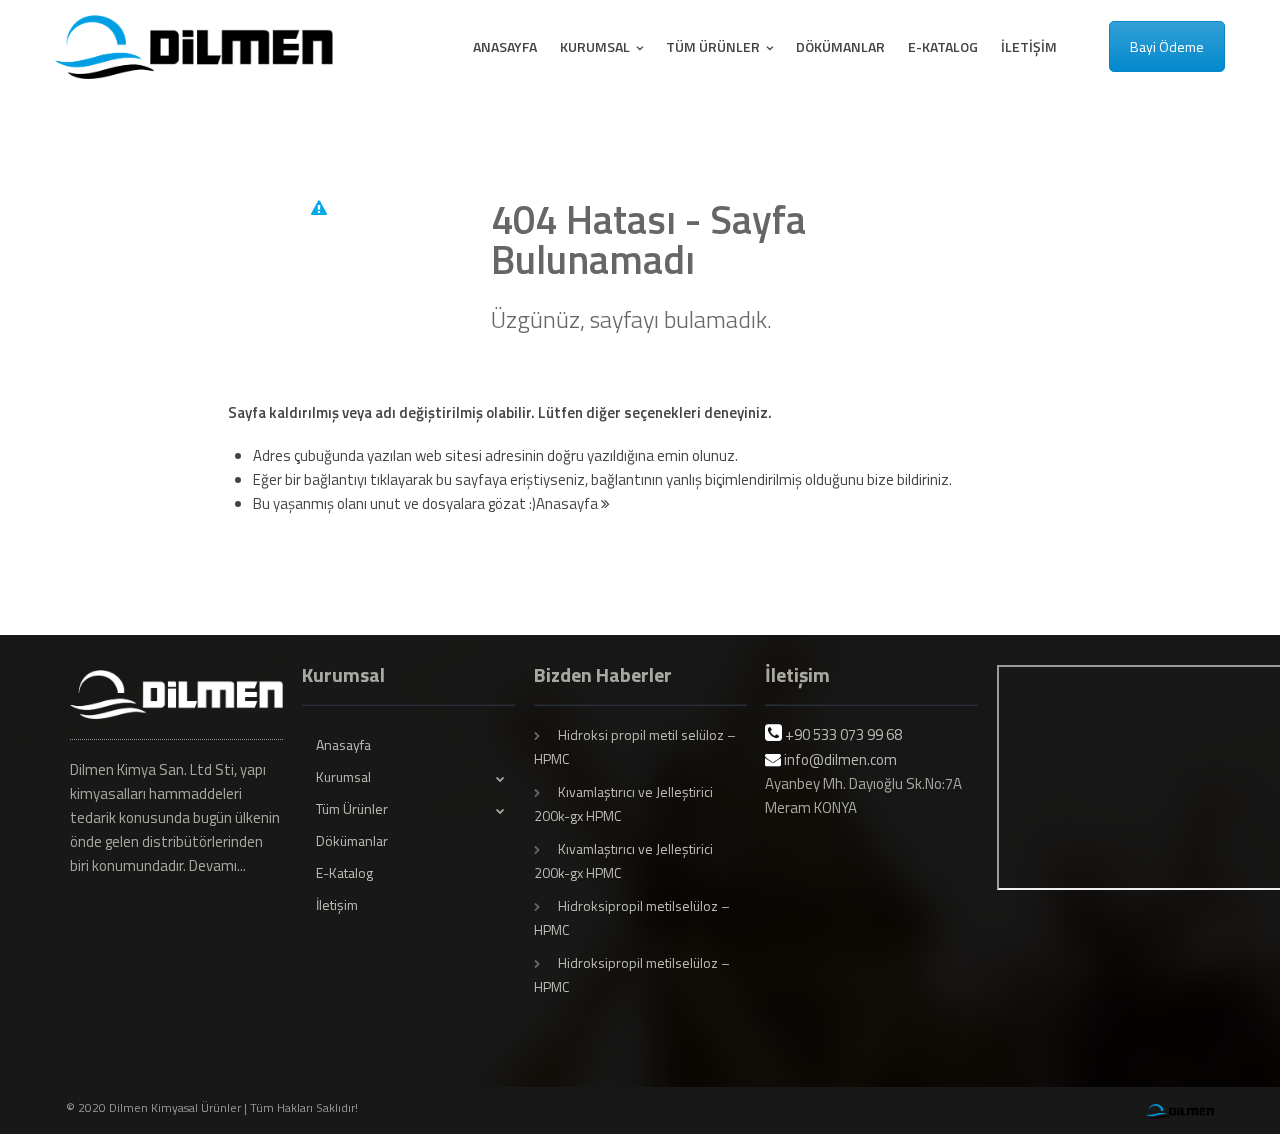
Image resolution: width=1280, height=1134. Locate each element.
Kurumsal (596, 46)
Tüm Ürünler (714, 46)
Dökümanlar (840, 46)
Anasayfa (505, 46)
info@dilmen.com (840, 759)
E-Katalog (943, 46)
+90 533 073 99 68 (843, 734)
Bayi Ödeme (1167, 46)
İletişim (1029, 46)
